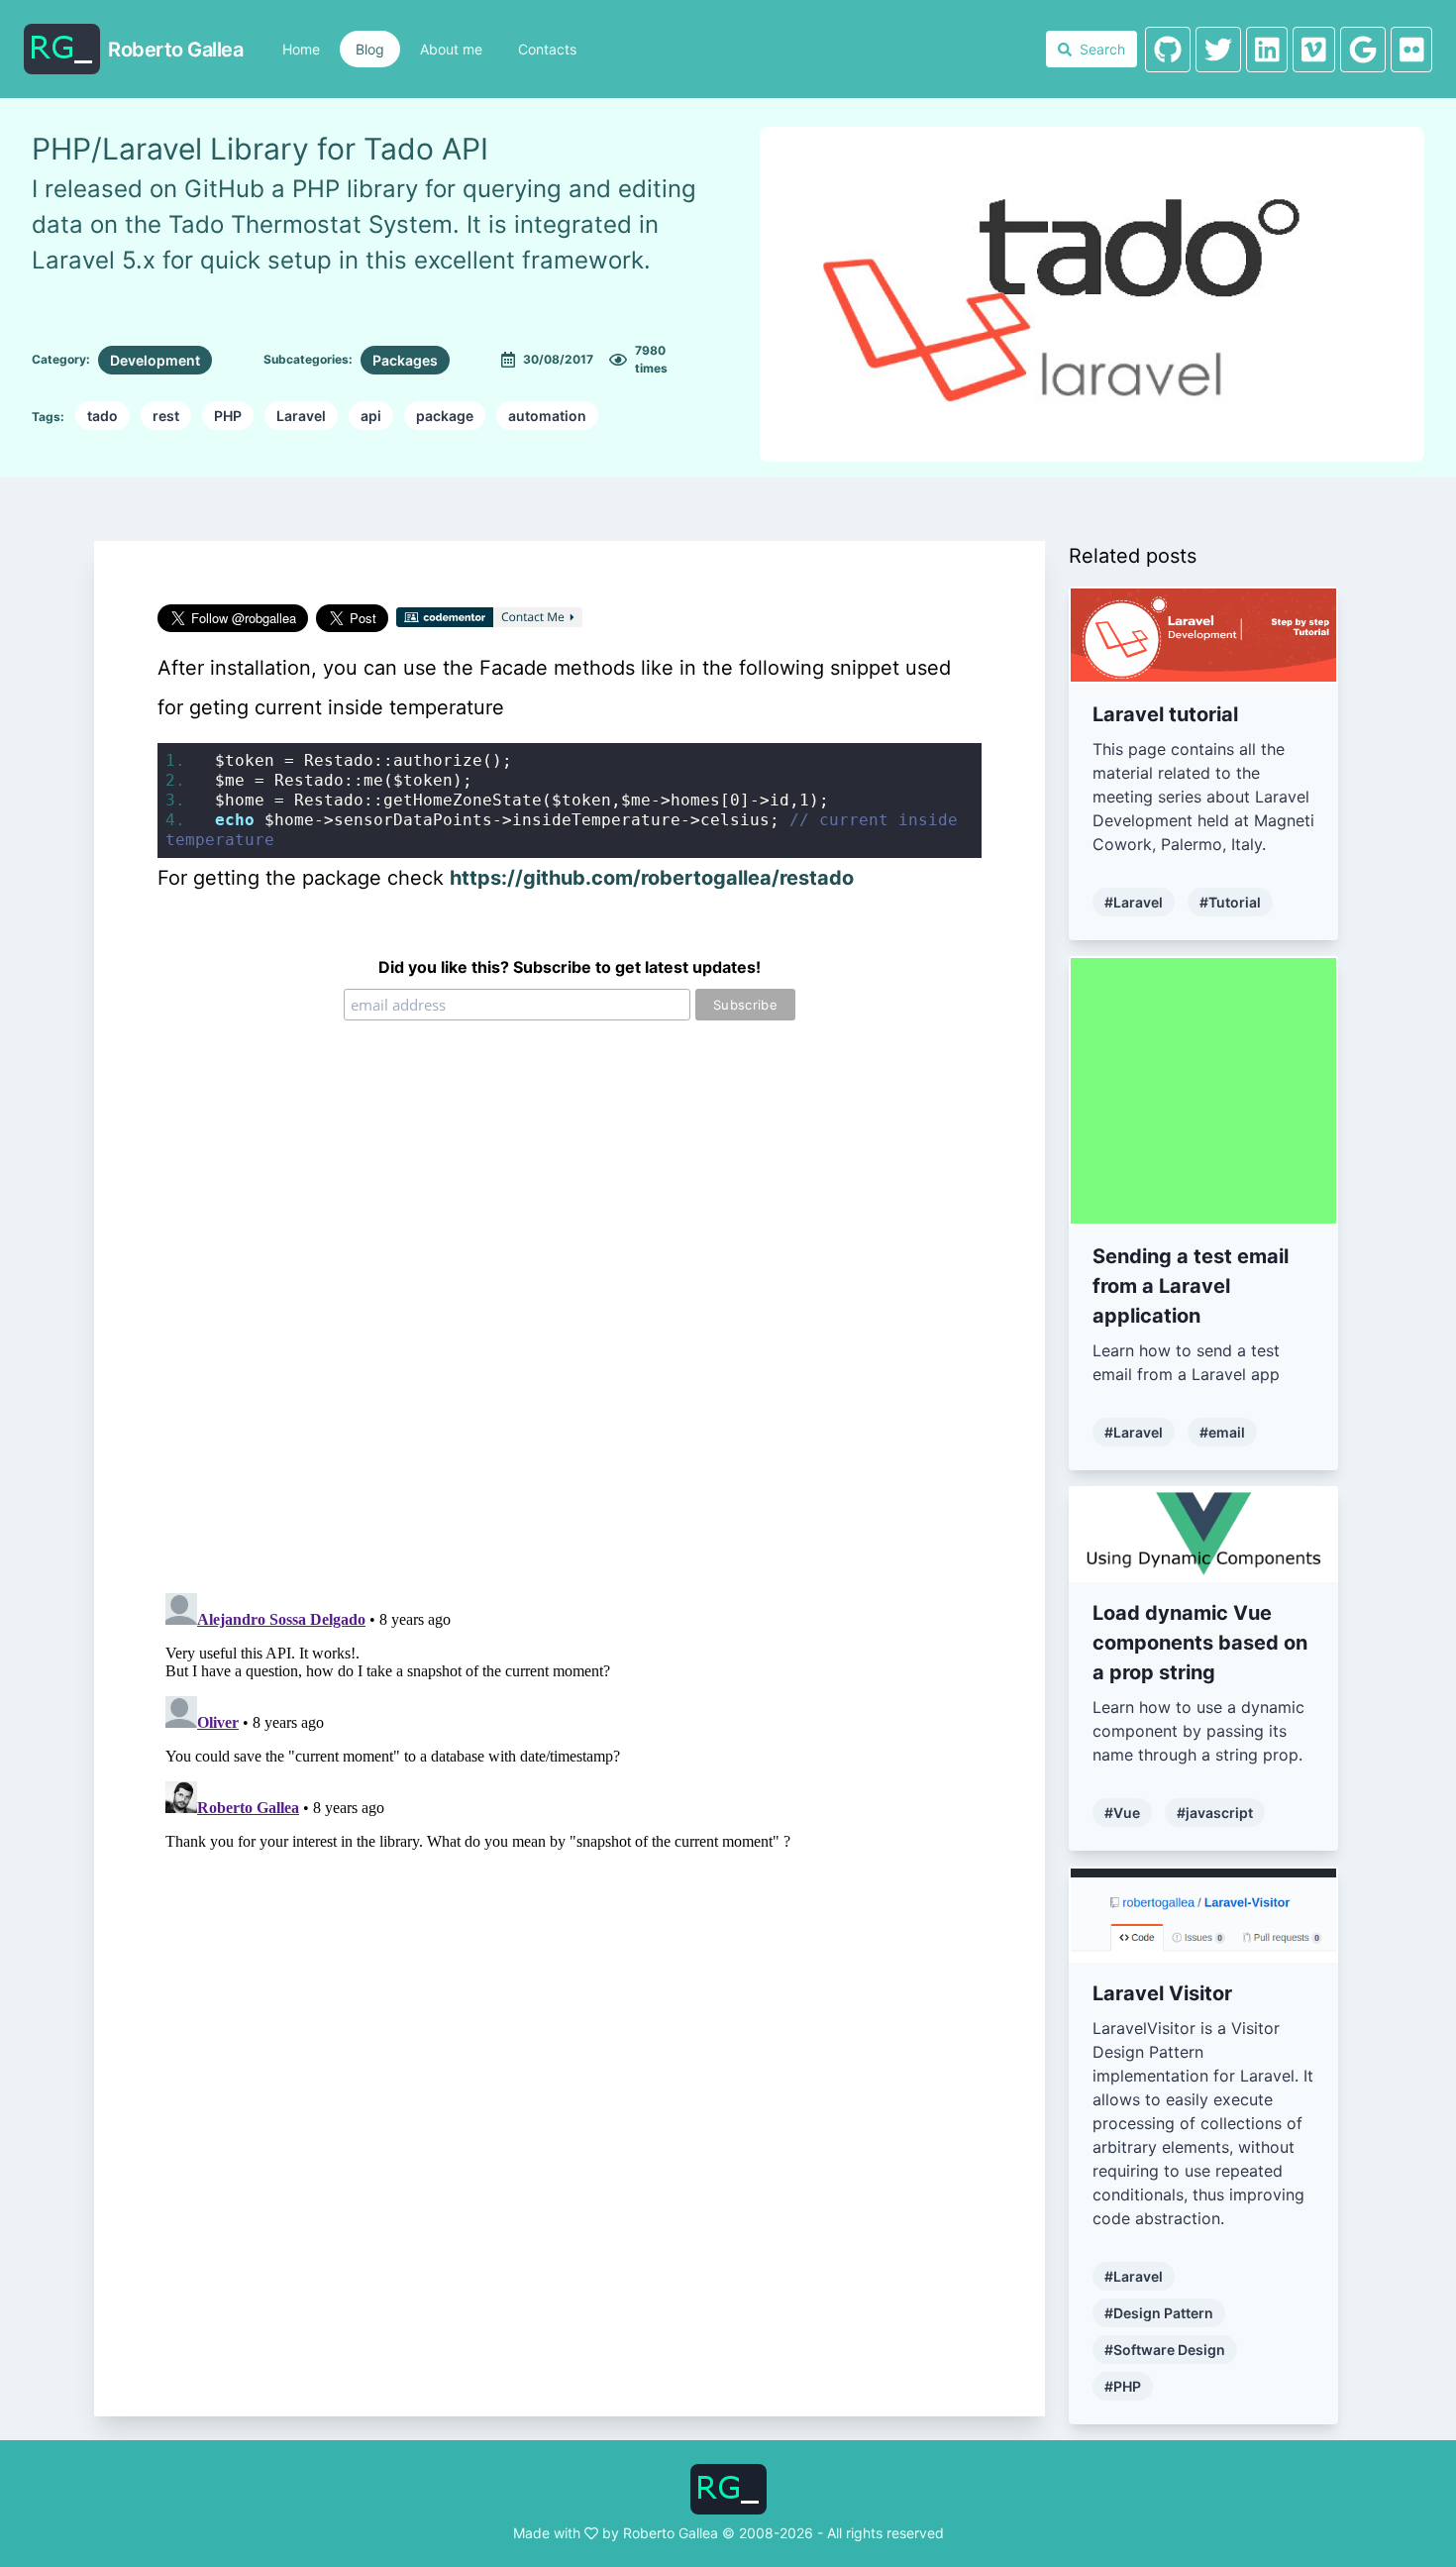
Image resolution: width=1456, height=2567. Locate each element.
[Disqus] (570, 1326)
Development (155, 360)
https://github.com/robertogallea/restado (652, 878)
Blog (370, 49)
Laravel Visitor (1162, 1993)
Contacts (547, 49)
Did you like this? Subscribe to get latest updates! (570, 967)
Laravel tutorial (1165, 714)
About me (451, 49)
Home (301, 49)
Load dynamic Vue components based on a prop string (1200, 1643)
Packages (405, 360)
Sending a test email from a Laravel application (1191, 1286)
